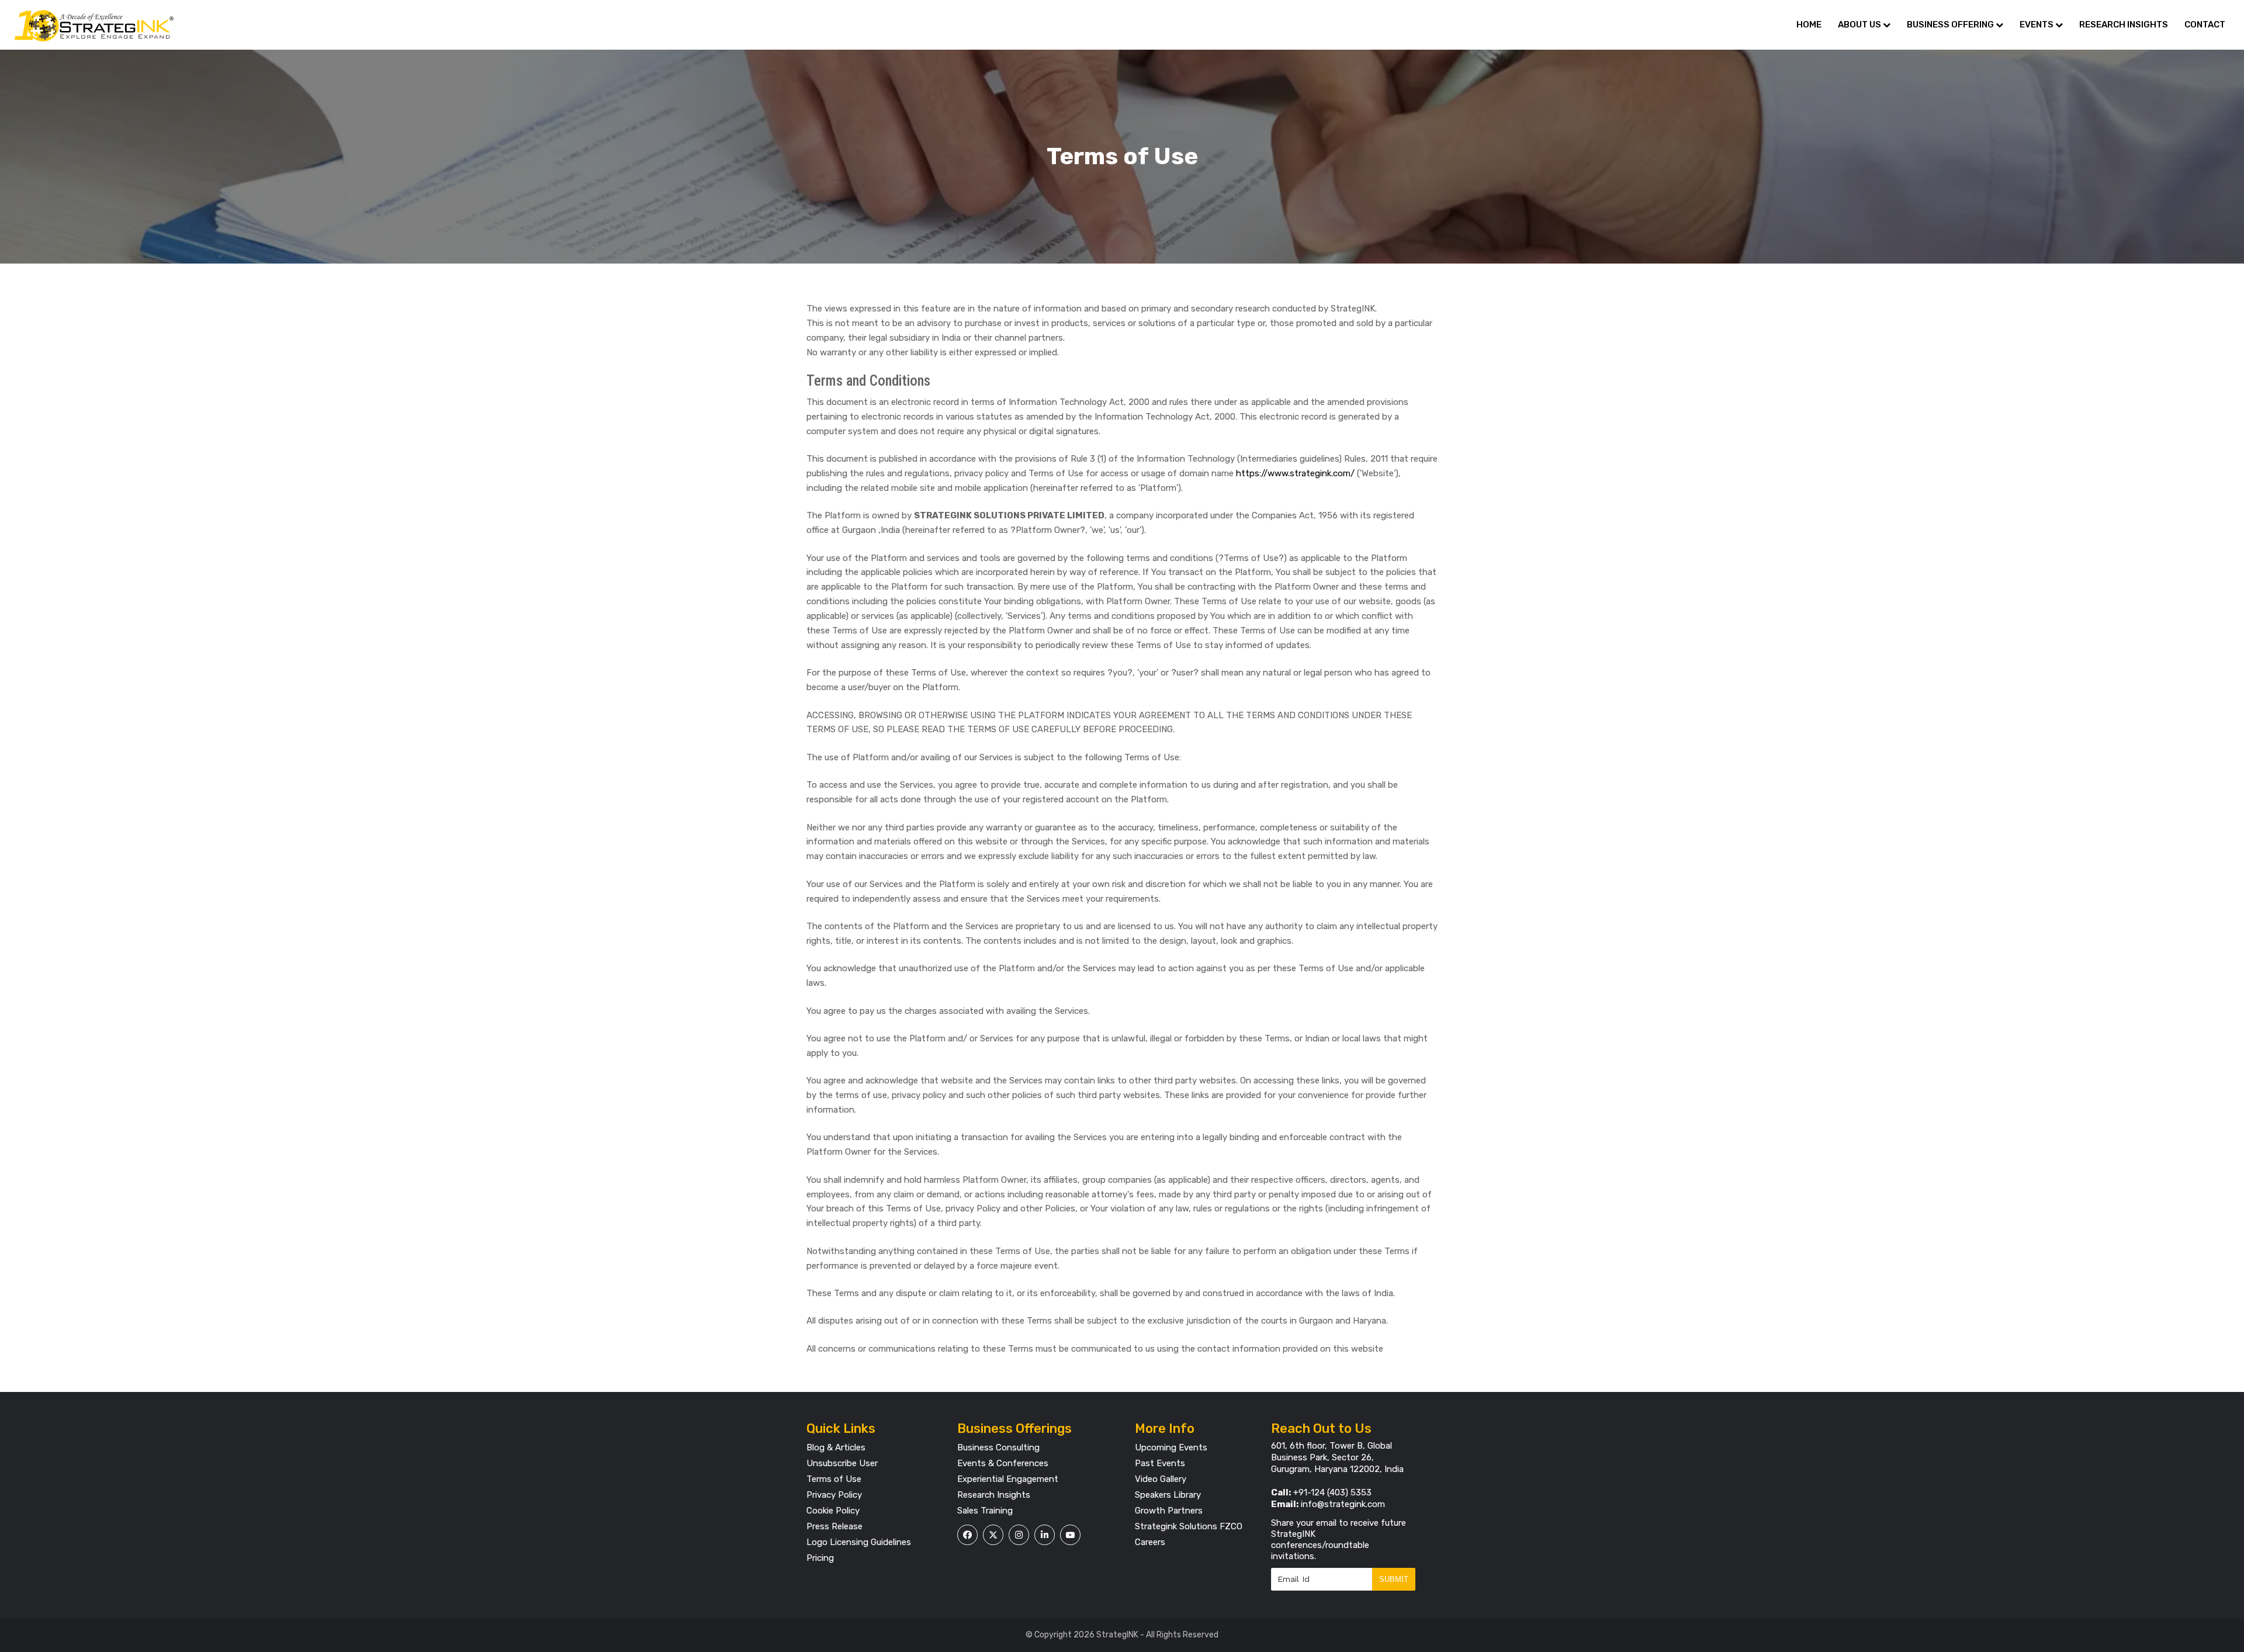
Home (1809, 25)
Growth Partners (1169, 1511)
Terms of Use (834, 1479)
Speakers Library (1168, 1495)
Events (2037, 25)
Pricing (820, 1558)
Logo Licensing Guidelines (859, 1542)
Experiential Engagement (1008, 1479)
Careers (1150, 1542)
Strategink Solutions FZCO (1189, 1526)
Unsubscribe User (842, 1463)
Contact (2205, 25)
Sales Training (985, 1511)
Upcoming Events (1171, 1447)
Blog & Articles (836, 1447)
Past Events (1160, 1463)
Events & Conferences (1003, 1463)
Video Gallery (1161, 1479)
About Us (1860, 25)
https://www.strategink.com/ (1295, 473)
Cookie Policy (833, 1511)
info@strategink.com (1343, 1504)
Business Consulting (998, 1447)
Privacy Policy (834, 1495)
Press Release (834, 1526)
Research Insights (2124, 25)
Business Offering (1951, 25)
